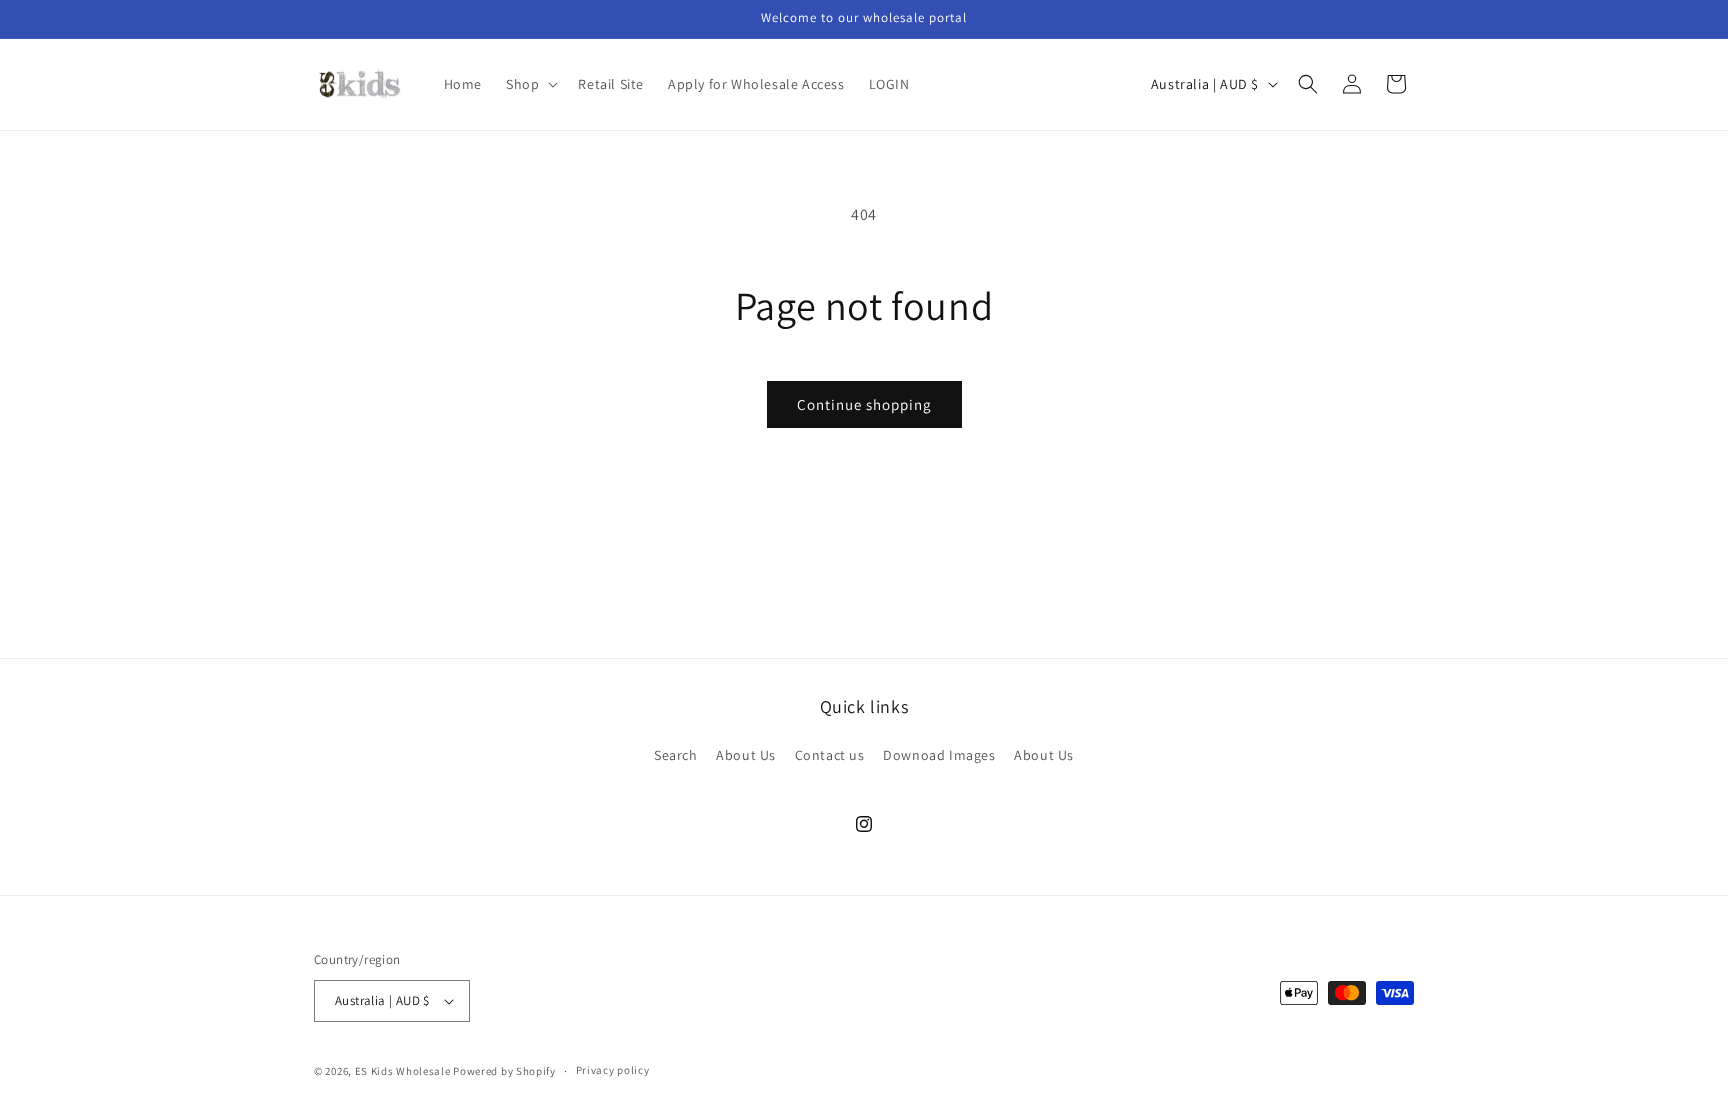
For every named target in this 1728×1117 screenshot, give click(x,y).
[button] (530, 84)
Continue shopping (864, 404)
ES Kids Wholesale (403, 1071)
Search (676, 755)
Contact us (830, 755)
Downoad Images (939, 755)
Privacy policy (613, 1070)
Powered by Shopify (504, 1071)
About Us (746, 755)
